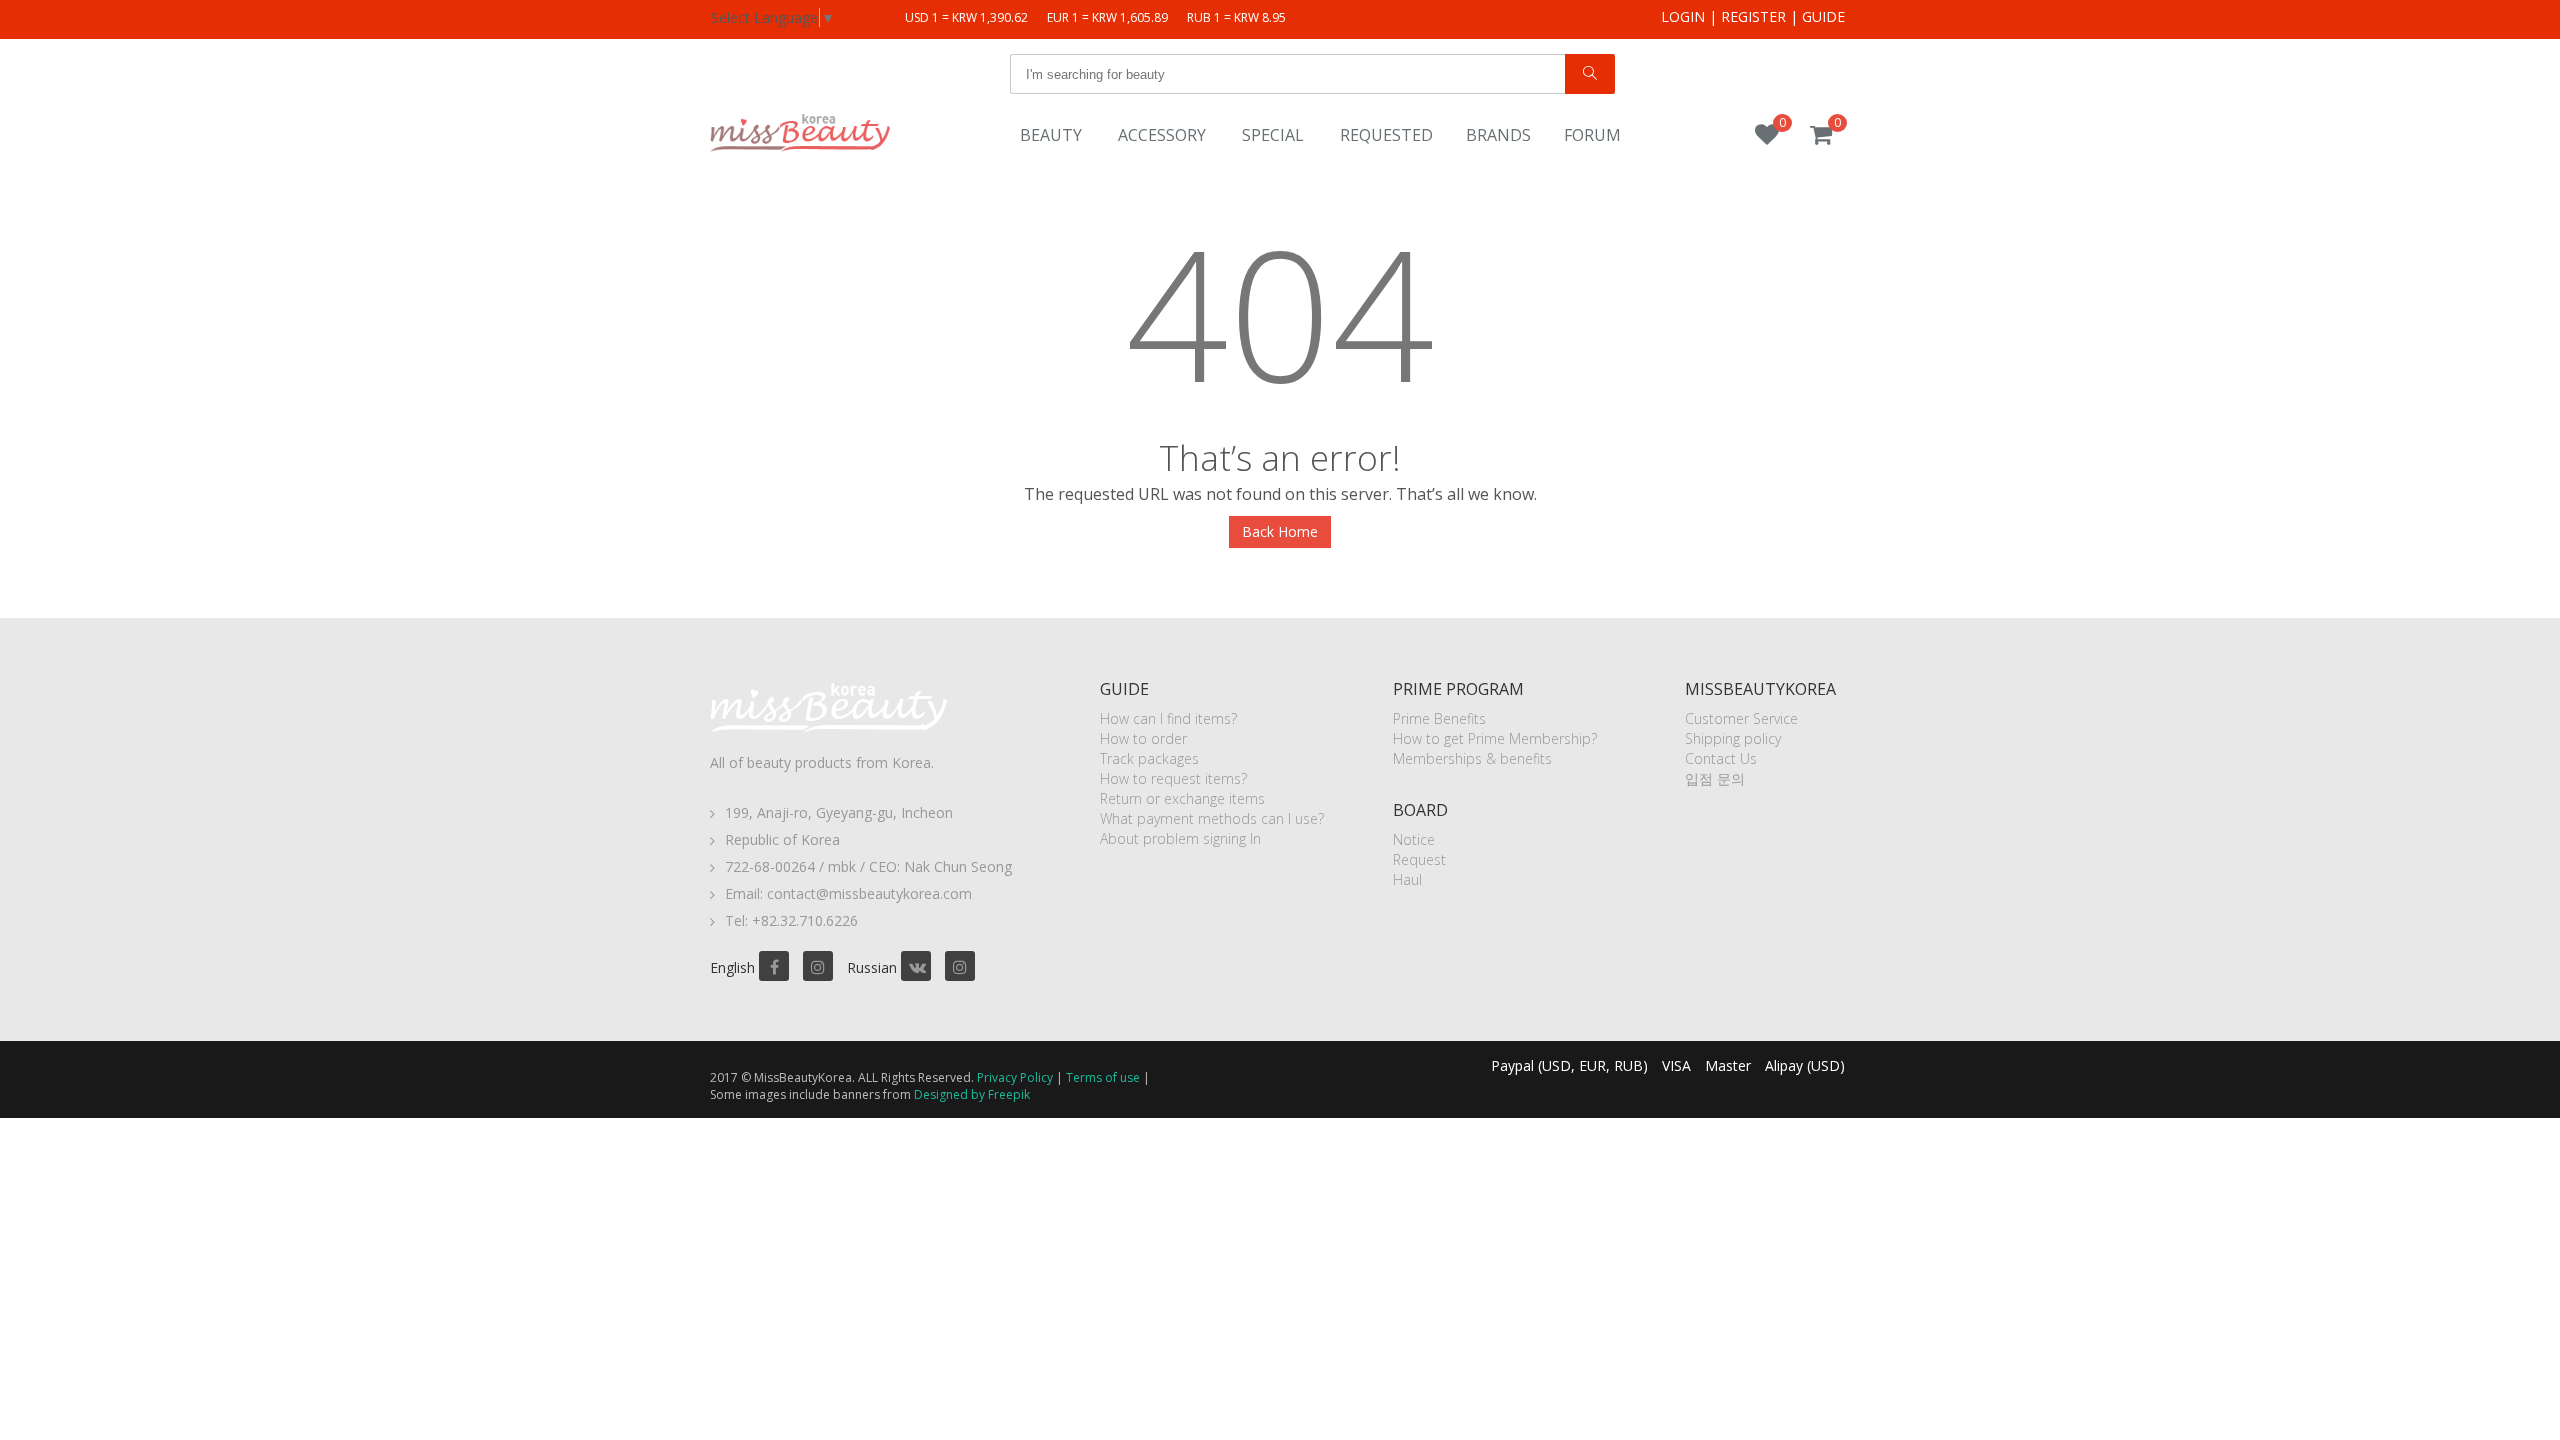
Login (1683, 16)
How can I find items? (1168, 718)
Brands (1498, 135)
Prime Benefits (1439, 718)
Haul (1407, 879)
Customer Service (1741, 718)
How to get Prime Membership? (1495, 738)
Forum (1592, 135)
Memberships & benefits (1472, 758)
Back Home (1280, 531)
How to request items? (1173, 778)
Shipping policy (1733, 738)
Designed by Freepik (972, 1094)
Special (1273, 135)
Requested (1386, 135)
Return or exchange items (1182, 798)
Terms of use (1103, 1077)
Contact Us (1721, 758)
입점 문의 (1715, 778)
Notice (1414, 839)
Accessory (1162, 135)
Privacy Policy (1015, 1077)
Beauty (1051, 135)
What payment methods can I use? (1212, 818)
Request (1419, 859)
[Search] (1590, 74)
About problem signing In (1180, 838)
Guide (1823, 16)
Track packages (1149, 758)
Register (1753, 16)
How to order (1143, 738)
